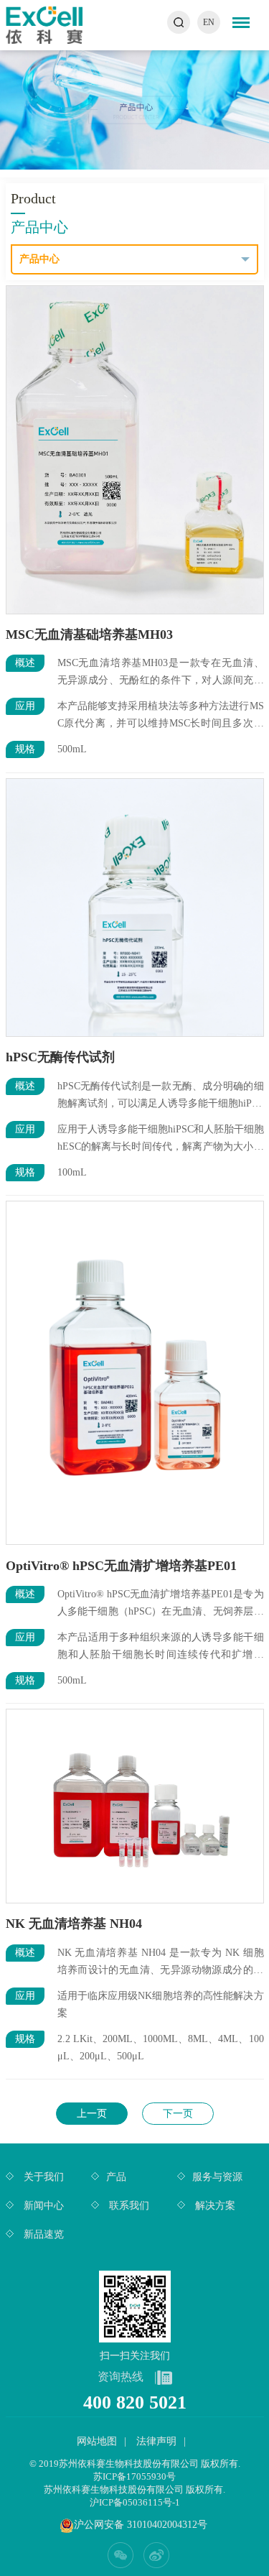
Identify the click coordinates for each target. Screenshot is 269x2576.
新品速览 (42, 2234)
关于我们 (42, 2177)
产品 (116, 2177)
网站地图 (97, 2441)
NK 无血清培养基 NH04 (74, 1924)
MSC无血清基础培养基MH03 (89, 634)
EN (209, 22)
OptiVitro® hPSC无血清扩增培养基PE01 (121, 1566)
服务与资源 (217, 2177)
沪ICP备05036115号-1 (135, 2502)
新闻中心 (42, 2206)
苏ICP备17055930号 (134, 2476)
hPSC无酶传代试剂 (60, 1057)
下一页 (178, 2114)
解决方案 (214, 2206)
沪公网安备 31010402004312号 (141, 2525)
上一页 (92, 2114)
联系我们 (128, 2206)
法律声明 (156, 2441)
